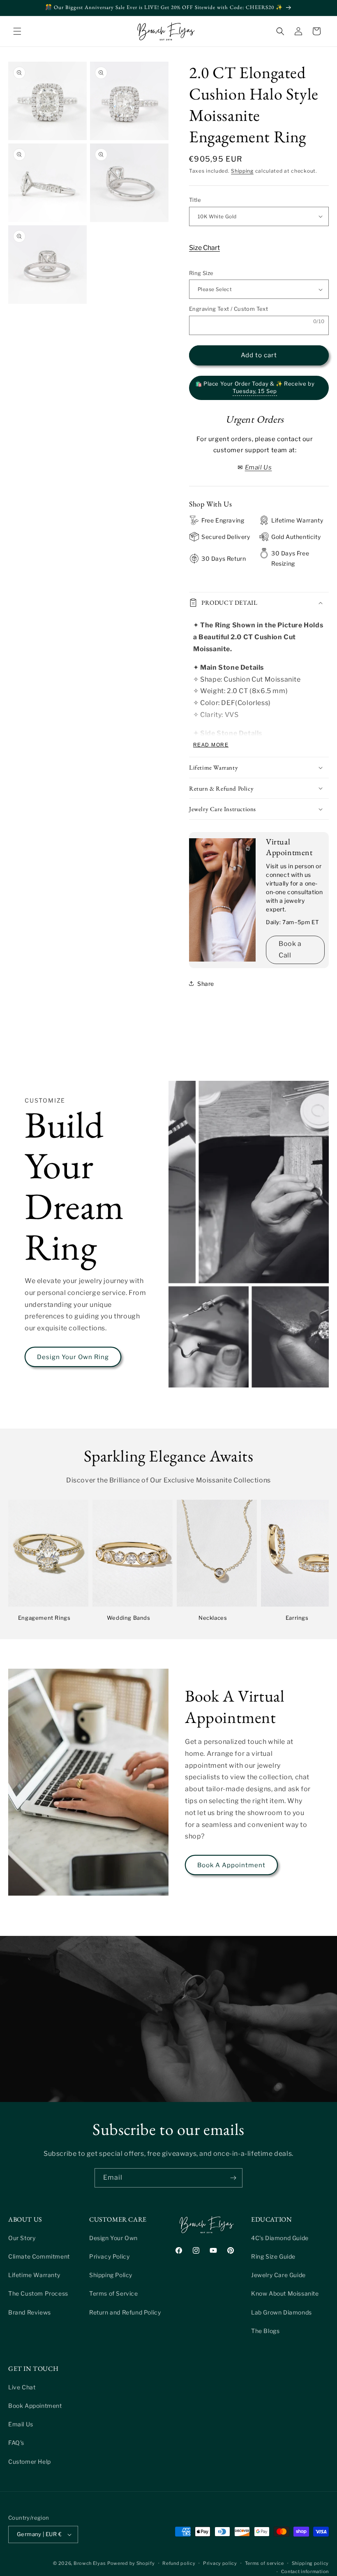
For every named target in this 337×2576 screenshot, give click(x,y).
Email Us (21, 2424)
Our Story (22, 2238)
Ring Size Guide (273, 2256)
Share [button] (206, 984)
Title (195, 200)
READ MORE (211, 745)
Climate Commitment (39, 2256)
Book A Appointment (231, 1865)
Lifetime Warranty (34, 2275)
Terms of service (264, 2563)
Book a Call (290, 950)
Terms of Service (114, 2293)
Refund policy (179, 2563)
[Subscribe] (233, 2178)
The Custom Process (38, 2293)
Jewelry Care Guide (278, 2275)
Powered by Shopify (131, 2563)
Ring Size (201, 273)
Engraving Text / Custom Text (229, 309)
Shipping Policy (111, 2275)
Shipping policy (310, 2563)
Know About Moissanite (285, 2293)
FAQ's (16, 2443)
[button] (17, 31)
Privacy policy (220, 2563)
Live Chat (22, 2387)
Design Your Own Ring (73, 1357)
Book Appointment (35, 2406)
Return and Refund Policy (125, 2312)
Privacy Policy (109, 2256)
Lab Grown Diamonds (282, 2312)
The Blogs (265, 2331)
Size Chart (204, 248)
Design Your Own (113, 2238)
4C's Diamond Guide (280, 2238)
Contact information (305, 2571)
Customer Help (30, 2462)
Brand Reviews (30, 2312)
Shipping (242, 171)
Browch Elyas (90, 2563)
